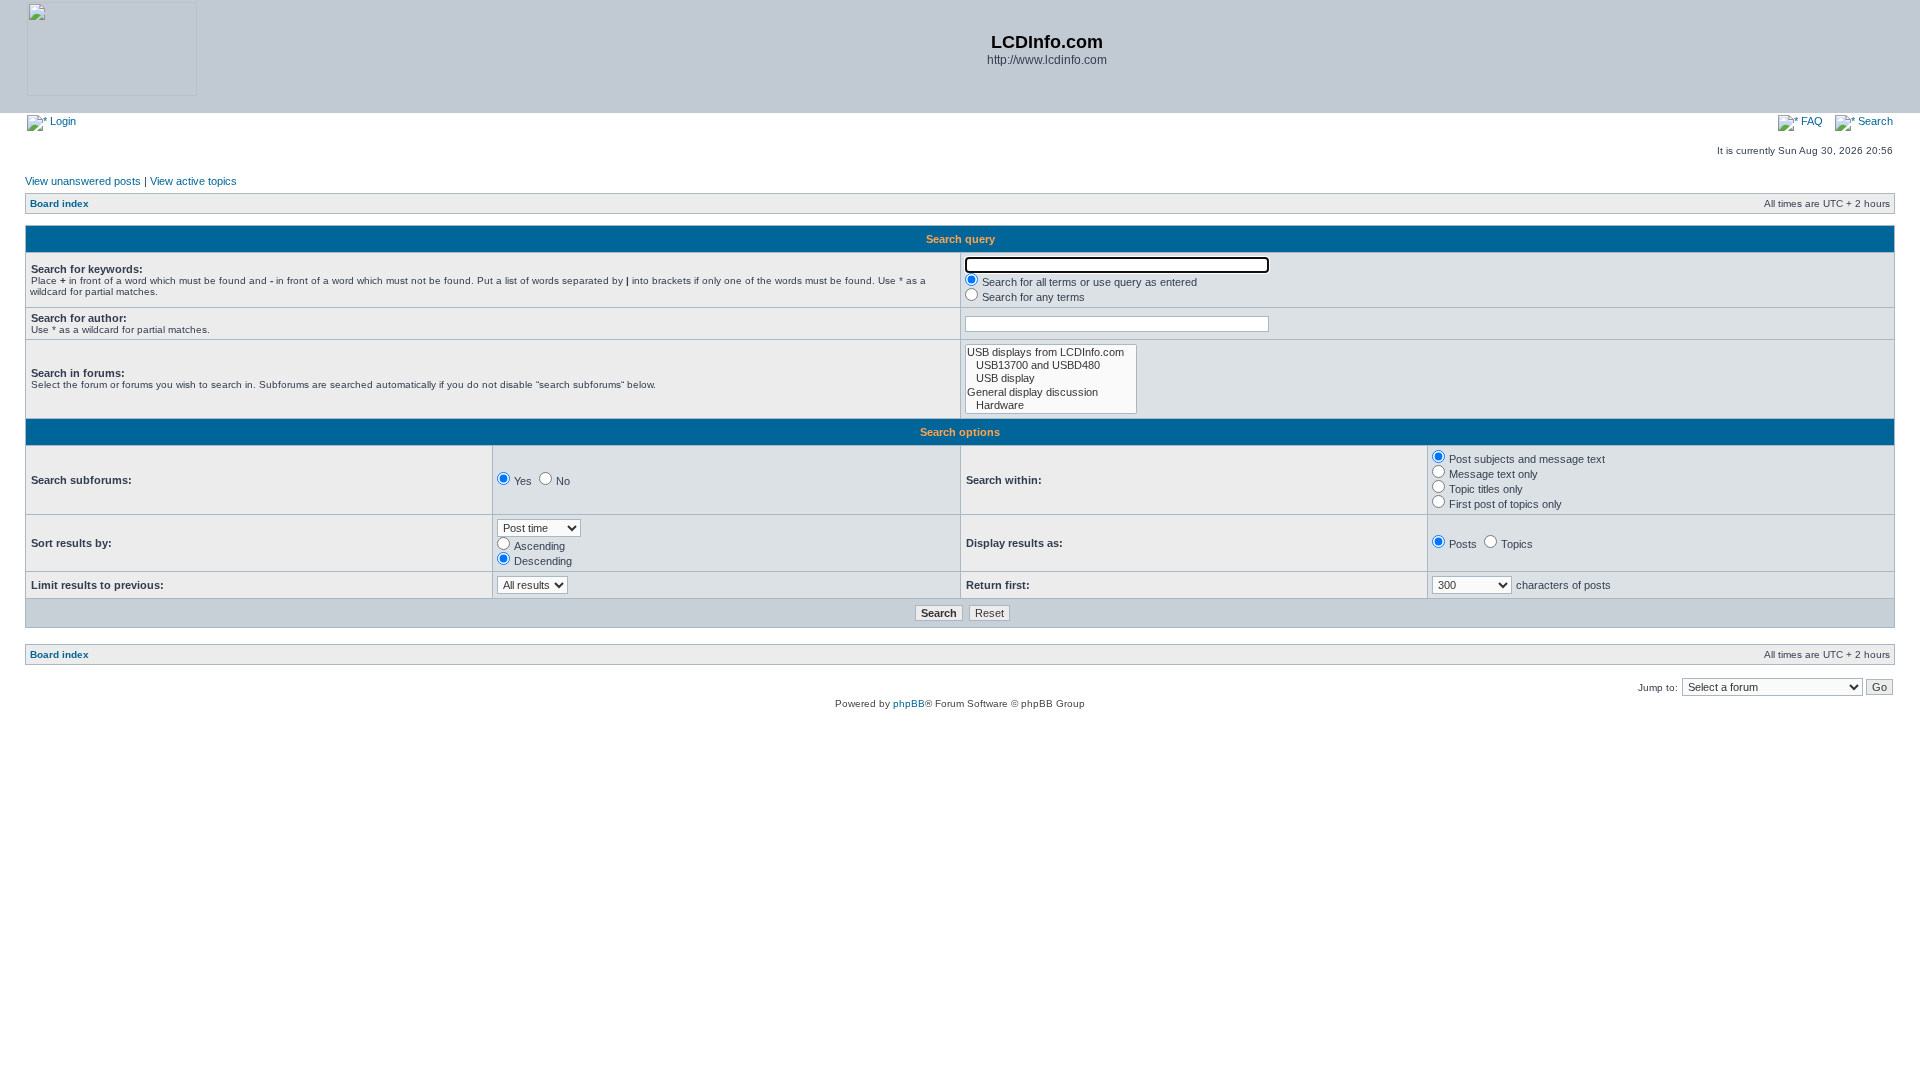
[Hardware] (1051, 405)
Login (61, 121)
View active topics (193, 181)
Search (1874, 121)
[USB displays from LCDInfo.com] (1051, 352)
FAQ (1810, 121)
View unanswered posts (83, 181)
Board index (59, 203)
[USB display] (1051, 378)
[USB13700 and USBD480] (1051, 365)
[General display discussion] (1051, 392)
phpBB (909, 703)
